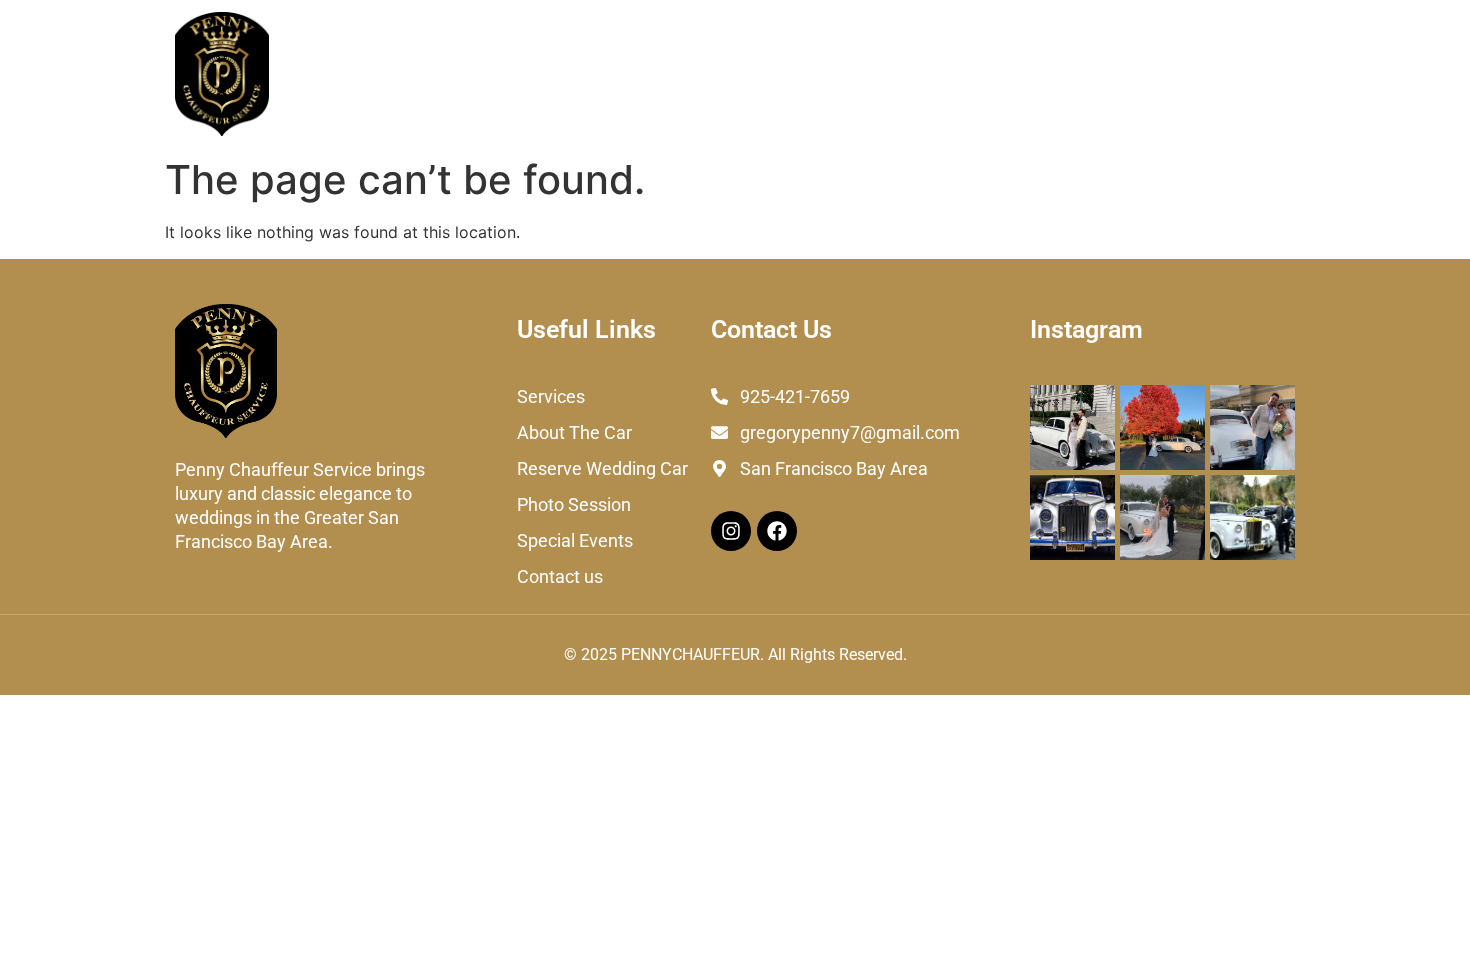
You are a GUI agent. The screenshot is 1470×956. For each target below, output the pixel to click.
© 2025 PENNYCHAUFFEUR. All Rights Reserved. (735, 654)
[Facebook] (777, 531)
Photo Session (878, 73)
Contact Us (1237, 73)
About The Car (534, 73)
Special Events (1022, 73)
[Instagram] (731, 531)
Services (414, 73)
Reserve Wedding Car (706, 73)
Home (326, 73)
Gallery (1136, 73)
